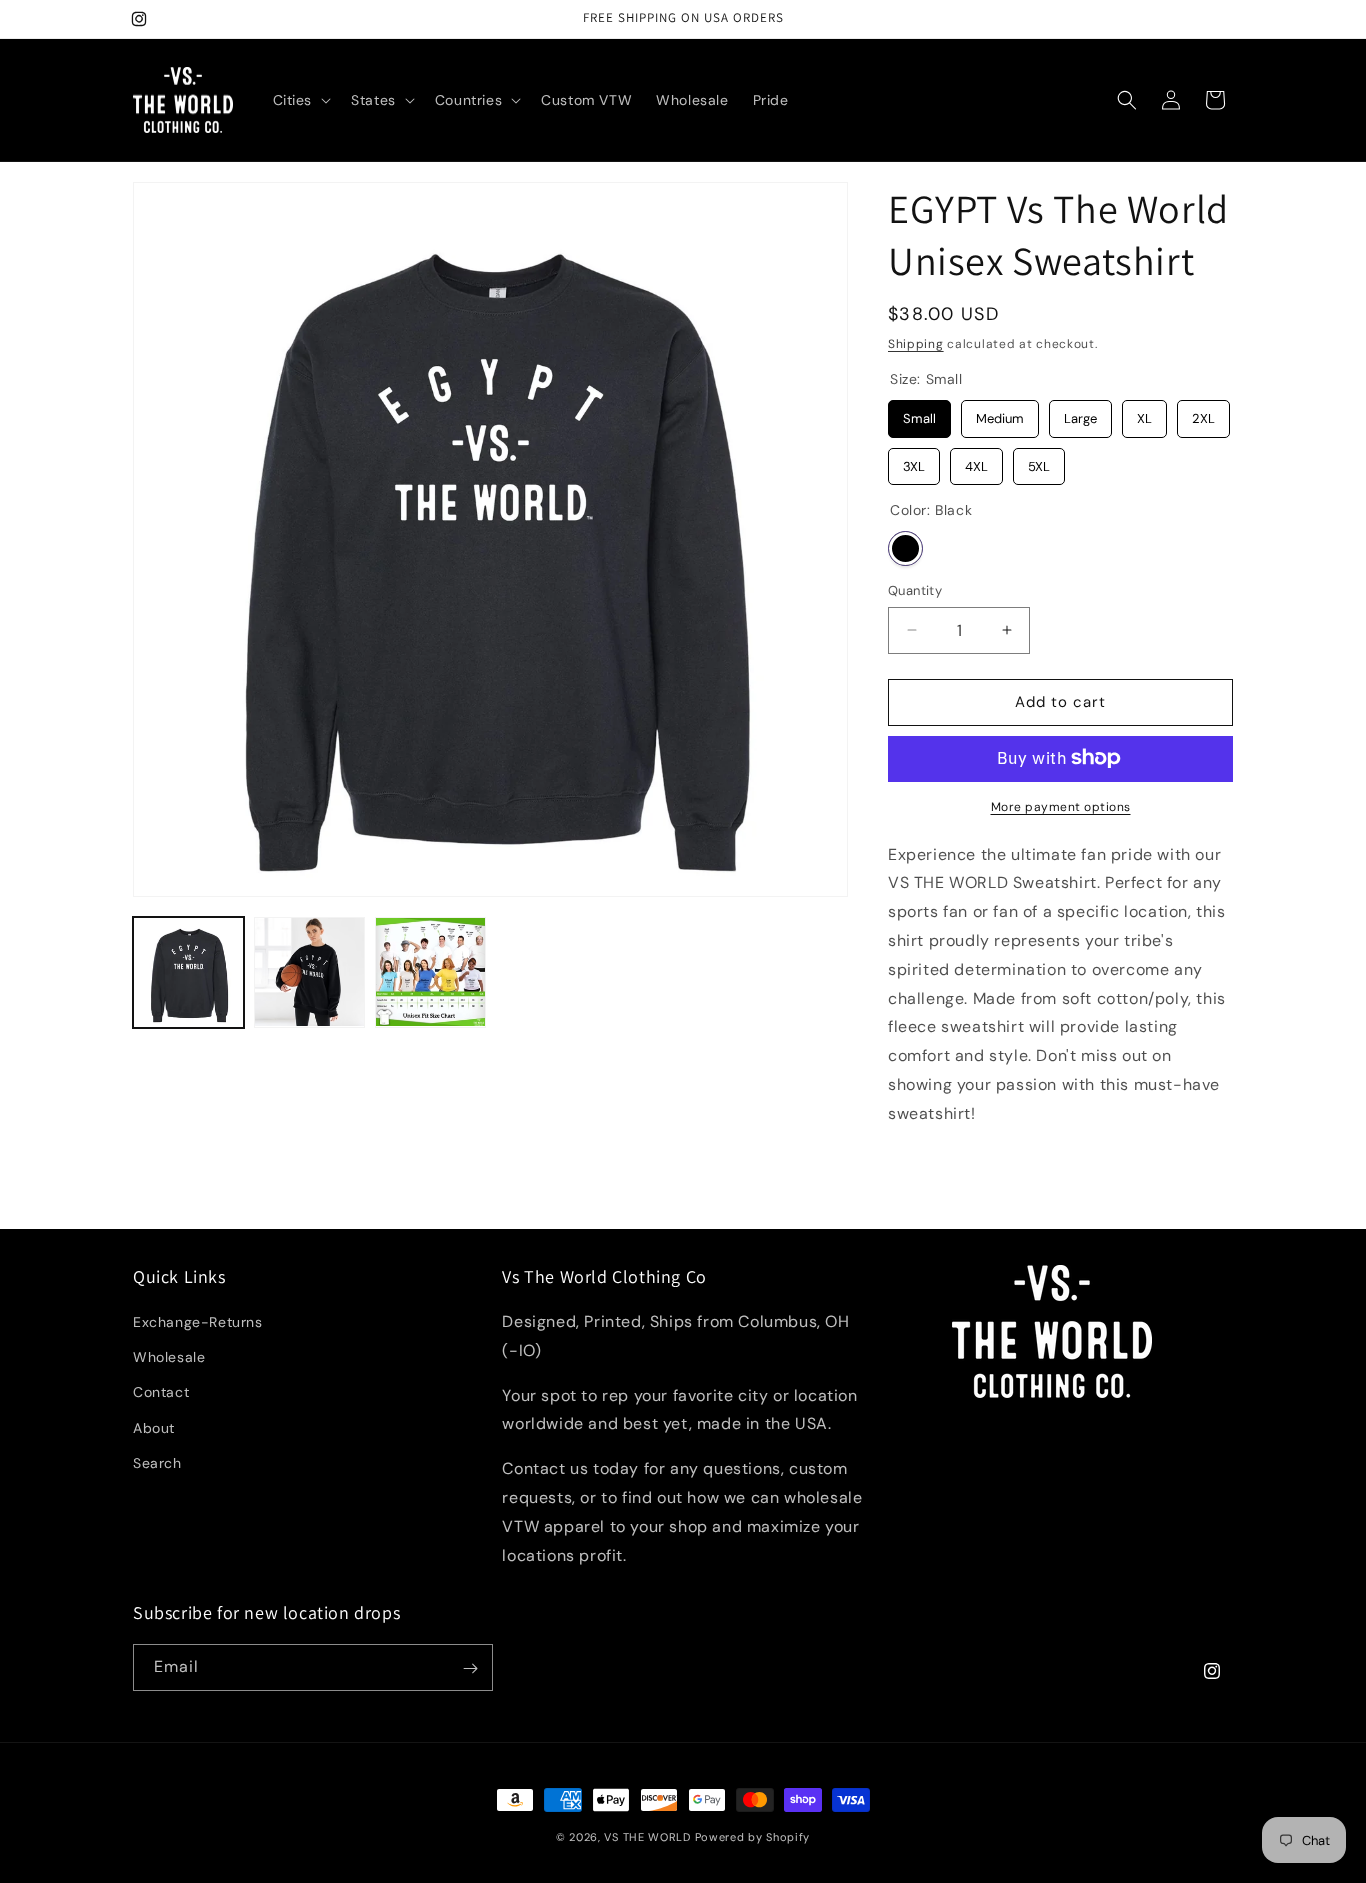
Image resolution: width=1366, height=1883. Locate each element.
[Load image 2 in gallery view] (309, 972)
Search (157, 1464)
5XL (1039, 460)
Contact (161, 1393)
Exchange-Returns (198, 1323)
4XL (977, 460)
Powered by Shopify (753, 1837)
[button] (300, 100)
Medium (1000, 413)
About (154, 1428)
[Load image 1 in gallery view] (188, 972)
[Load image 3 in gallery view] (430, 972)
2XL (1203, 413)
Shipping (916, 344)
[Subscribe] (470, 1668)
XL (1144, 413)
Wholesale (169, 1358)
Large (1081, 413)
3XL (914, 460)
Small (920, 413)
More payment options (1061, 806)
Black (905, 548)
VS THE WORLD (647, 1837)
